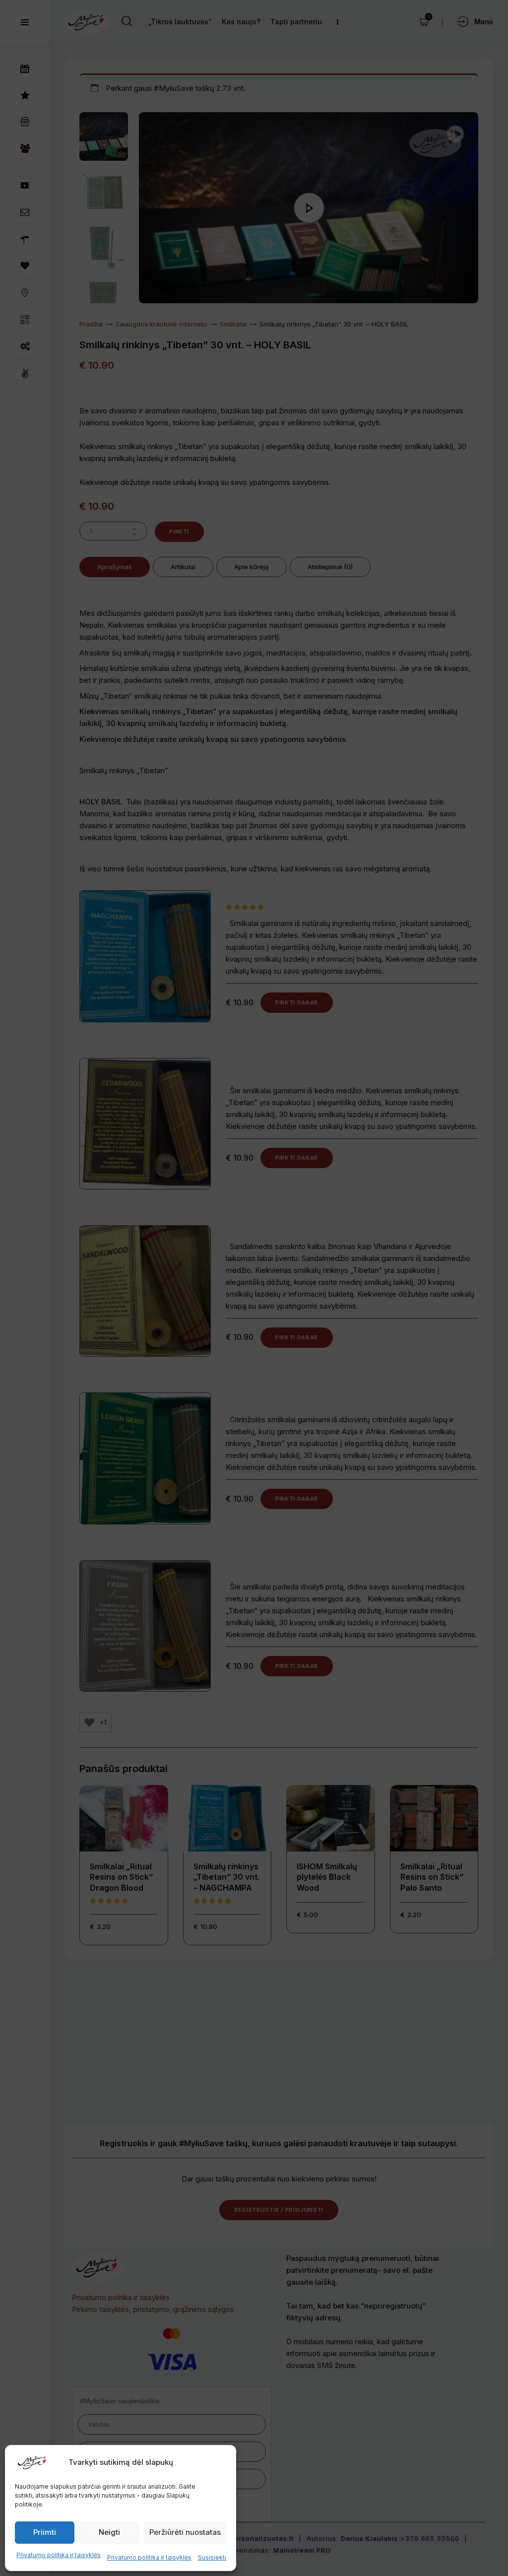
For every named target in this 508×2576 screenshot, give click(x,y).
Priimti (45, 2532)
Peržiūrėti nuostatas (185, 2532)
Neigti (109, 2532)
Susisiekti (212, 2557)
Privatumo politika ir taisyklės (59, 2555)
